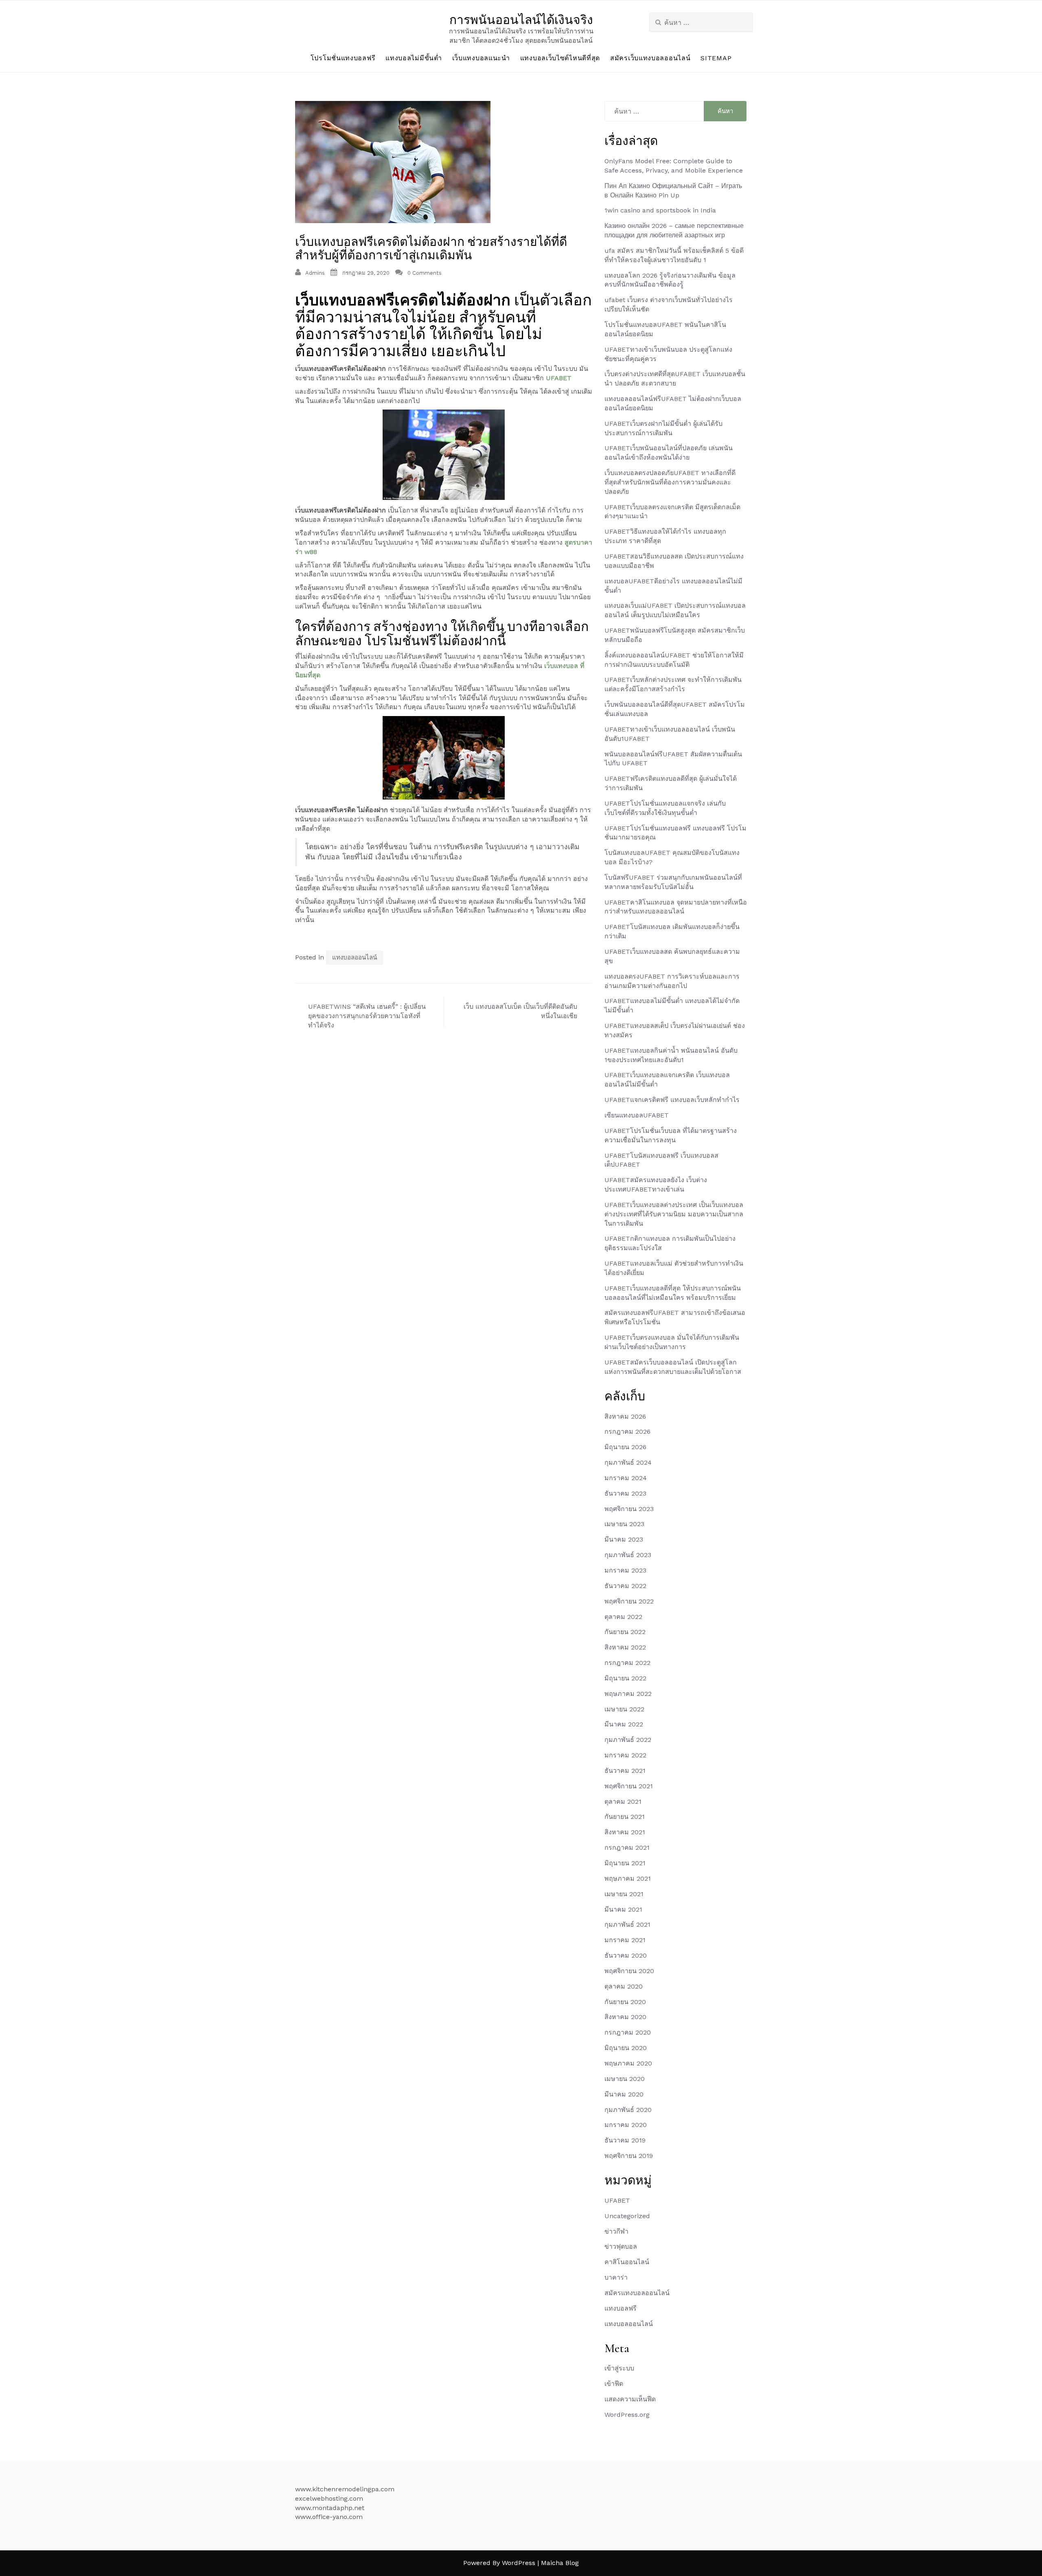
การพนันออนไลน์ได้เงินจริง (521, 20)
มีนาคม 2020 (624, 2094)
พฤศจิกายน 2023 (629, 1509)
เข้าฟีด (614, 2384)
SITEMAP (716, 58)
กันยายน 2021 (625, 1817)
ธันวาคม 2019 (625, 2140)
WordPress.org (627, 2415)
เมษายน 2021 (624, 1894)
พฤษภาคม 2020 (628, 2063)
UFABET (559, 378)
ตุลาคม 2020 (624, 1986)
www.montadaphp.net (330, 2508)
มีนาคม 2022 (624, 1724)
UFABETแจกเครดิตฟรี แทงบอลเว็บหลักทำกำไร (672, 1100)
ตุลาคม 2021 (623, 1802)
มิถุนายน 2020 (626, 2048)
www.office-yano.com (329, 2517)
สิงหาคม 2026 (625, 1416)
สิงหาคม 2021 (625, 1832)
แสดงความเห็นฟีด (630, 2399)
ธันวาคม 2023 (625, 1493)
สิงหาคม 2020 (625, 2017)
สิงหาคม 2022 (625, 1647)
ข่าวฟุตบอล (621, 2246)
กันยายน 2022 (625, 1632)
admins (315, 273)
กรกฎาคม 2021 (627, 1848)
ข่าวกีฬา (616, 2231)
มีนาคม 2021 (623, 1909)
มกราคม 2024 (626, 1478)
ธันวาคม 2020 (626, 1955)
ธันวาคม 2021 (625, 1771)
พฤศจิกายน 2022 (629, 1601)
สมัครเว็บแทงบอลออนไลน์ (650, 58)
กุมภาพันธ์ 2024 (628, 1462)
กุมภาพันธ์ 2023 (628, 1555)
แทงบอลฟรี (621, 2308)
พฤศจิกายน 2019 (629, 2156)
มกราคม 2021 (625, 1940)
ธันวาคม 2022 (625, 1586)
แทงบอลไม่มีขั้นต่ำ (414, 58)
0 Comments (425, 273)
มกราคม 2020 (626, 2125)
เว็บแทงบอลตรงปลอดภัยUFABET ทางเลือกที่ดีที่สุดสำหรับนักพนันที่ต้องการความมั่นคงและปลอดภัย (670, 482)
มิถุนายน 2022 (625, 1678)
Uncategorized (627, 2216)
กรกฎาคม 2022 (627, 1663)
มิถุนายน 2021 (625, 1863)
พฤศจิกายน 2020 (629, 1971)
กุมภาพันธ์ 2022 (628, 1740)
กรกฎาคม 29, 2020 (366, 273)
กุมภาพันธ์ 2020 (628, 2110)
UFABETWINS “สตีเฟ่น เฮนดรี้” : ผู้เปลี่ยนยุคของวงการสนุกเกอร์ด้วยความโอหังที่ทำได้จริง (367, 1016)
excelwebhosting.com (329, 2498)
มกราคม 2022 (625, 1755)
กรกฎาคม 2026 (627, 1431)
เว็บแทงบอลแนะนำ (481, 58)
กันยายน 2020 (625, 2002)
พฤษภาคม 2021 (628, 1878)
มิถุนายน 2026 (625, 1447)
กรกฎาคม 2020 (628, 2032)
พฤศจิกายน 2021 (629, 1786)
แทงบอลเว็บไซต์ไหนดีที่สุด (560, 58)
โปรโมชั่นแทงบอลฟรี (343, 58)
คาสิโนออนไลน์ (627, 2262)
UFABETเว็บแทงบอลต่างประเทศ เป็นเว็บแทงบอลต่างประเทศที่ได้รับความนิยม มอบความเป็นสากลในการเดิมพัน (674, 1214)
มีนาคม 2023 (624, 1539)
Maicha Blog (560, 2563)
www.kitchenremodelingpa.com (345, 2489)
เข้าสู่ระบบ (619, 2368)
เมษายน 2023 (624, 1524)
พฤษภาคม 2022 (628, 1694)
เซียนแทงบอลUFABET (637, 1115)
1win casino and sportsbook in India (660, 210)
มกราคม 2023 (625, 1570)
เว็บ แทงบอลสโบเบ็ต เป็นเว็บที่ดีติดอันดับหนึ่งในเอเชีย (520, 1011)
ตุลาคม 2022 (623, 1617)
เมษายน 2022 (624, 1709)
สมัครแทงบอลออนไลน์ (637, 2293)
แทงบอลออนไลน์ (355, 957)
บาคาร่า (616, 2277)
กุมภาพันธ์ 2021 (627, 1924)
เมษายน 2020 (625, 2079)
